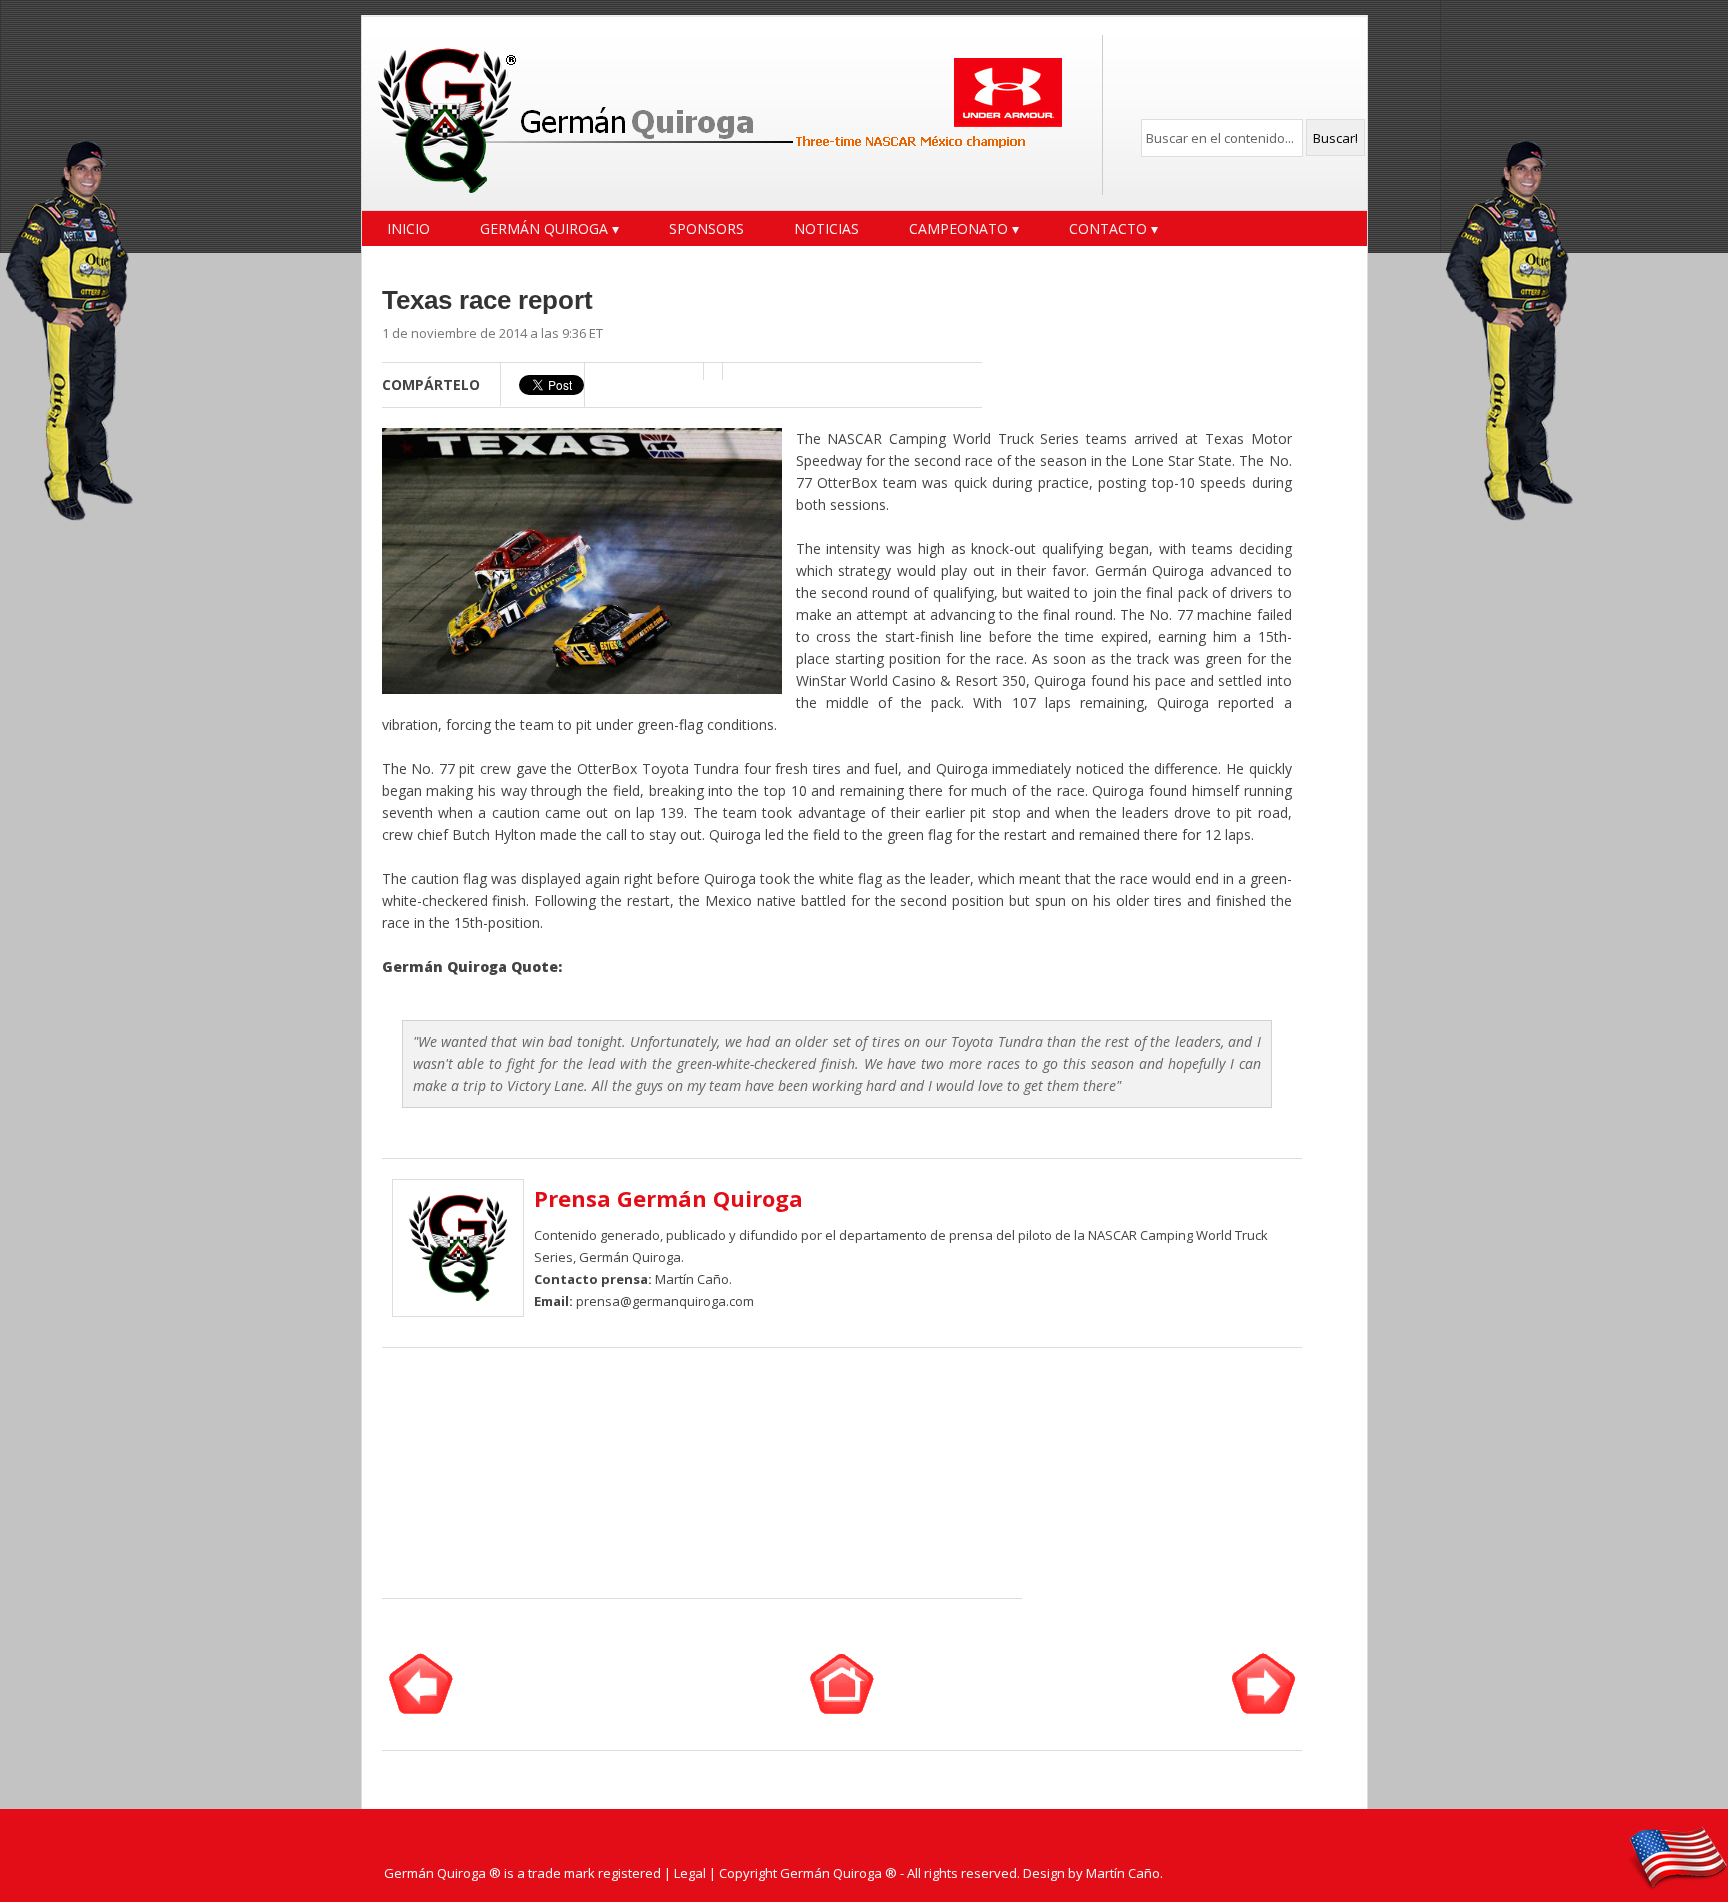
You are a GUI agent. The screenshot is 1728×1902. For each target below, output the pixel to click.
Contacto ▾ (1113, 228)
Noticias (826, 228)
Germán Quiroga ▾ (549, 228)
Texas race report (487, 300)
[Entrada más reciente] (420, 1709)
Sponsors (706, 228)
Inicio (408, 228)
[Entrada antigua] (1263, 1709)
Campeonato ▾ (964, 228)
